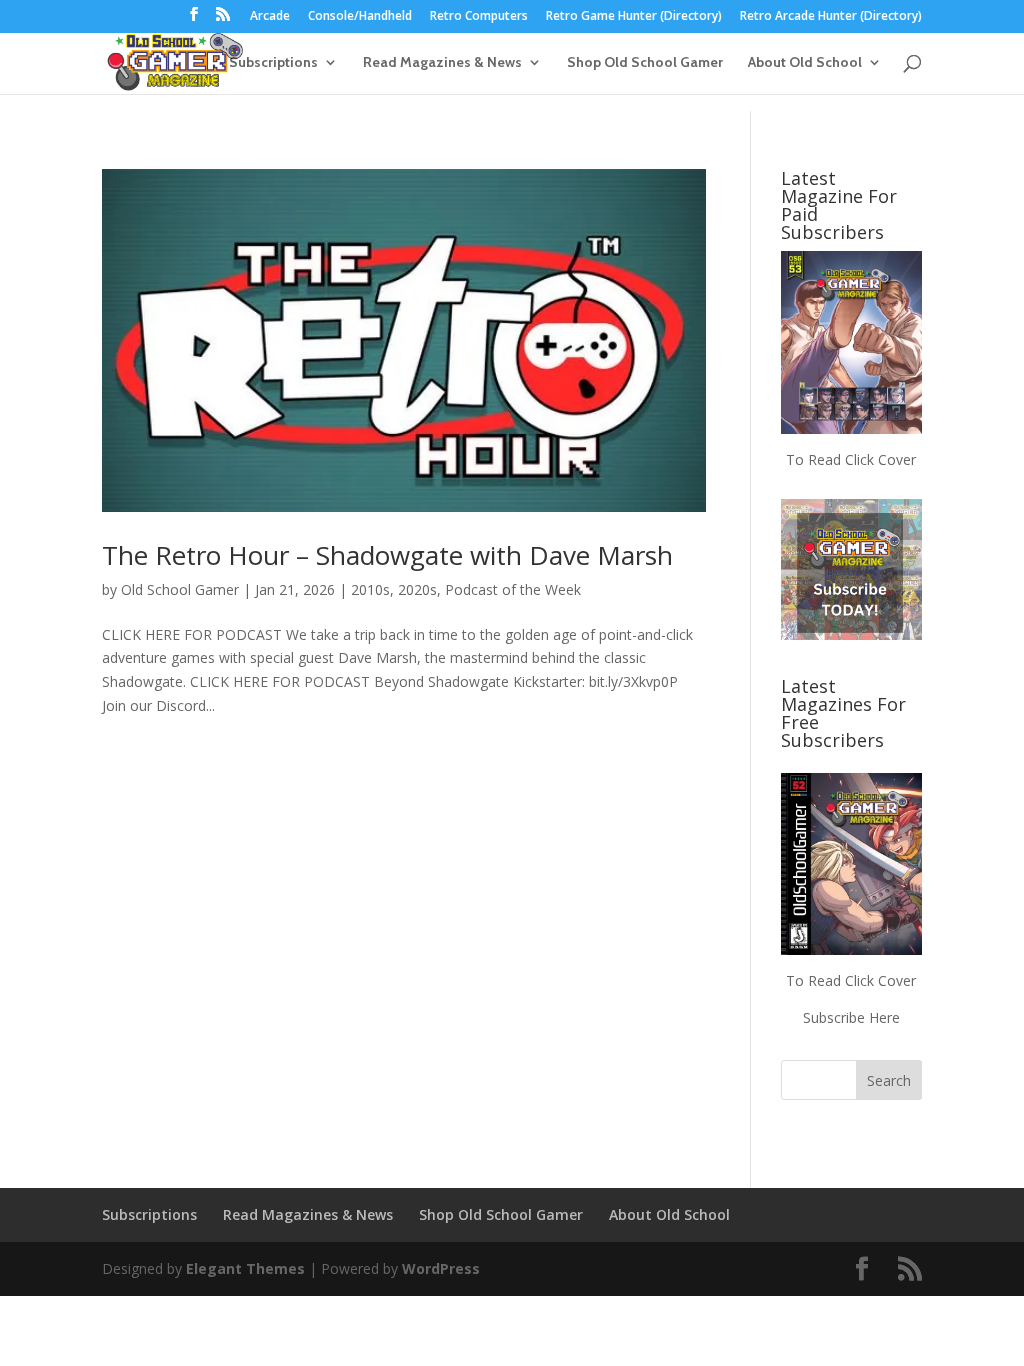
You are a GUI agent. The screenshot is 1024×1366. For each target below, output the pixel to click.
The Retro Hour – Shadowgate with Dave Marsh (387, 555)
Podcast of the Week (513, 589)
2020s (417, 589)
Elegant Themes (245, 1268)
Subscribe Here (851, 1017)
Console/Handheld (360, 17)
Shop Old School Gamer (645, 63)
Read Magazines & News (442, 63)
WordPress (441, 1268)
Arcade (270, 17)
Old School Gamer (180, 589)
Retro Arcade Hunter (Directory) (831, 17)
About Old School (805, 63)
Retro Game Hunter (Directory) (634, 17)
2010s (370, 589)
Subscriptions (273, 63)
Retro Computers (479, 17)
